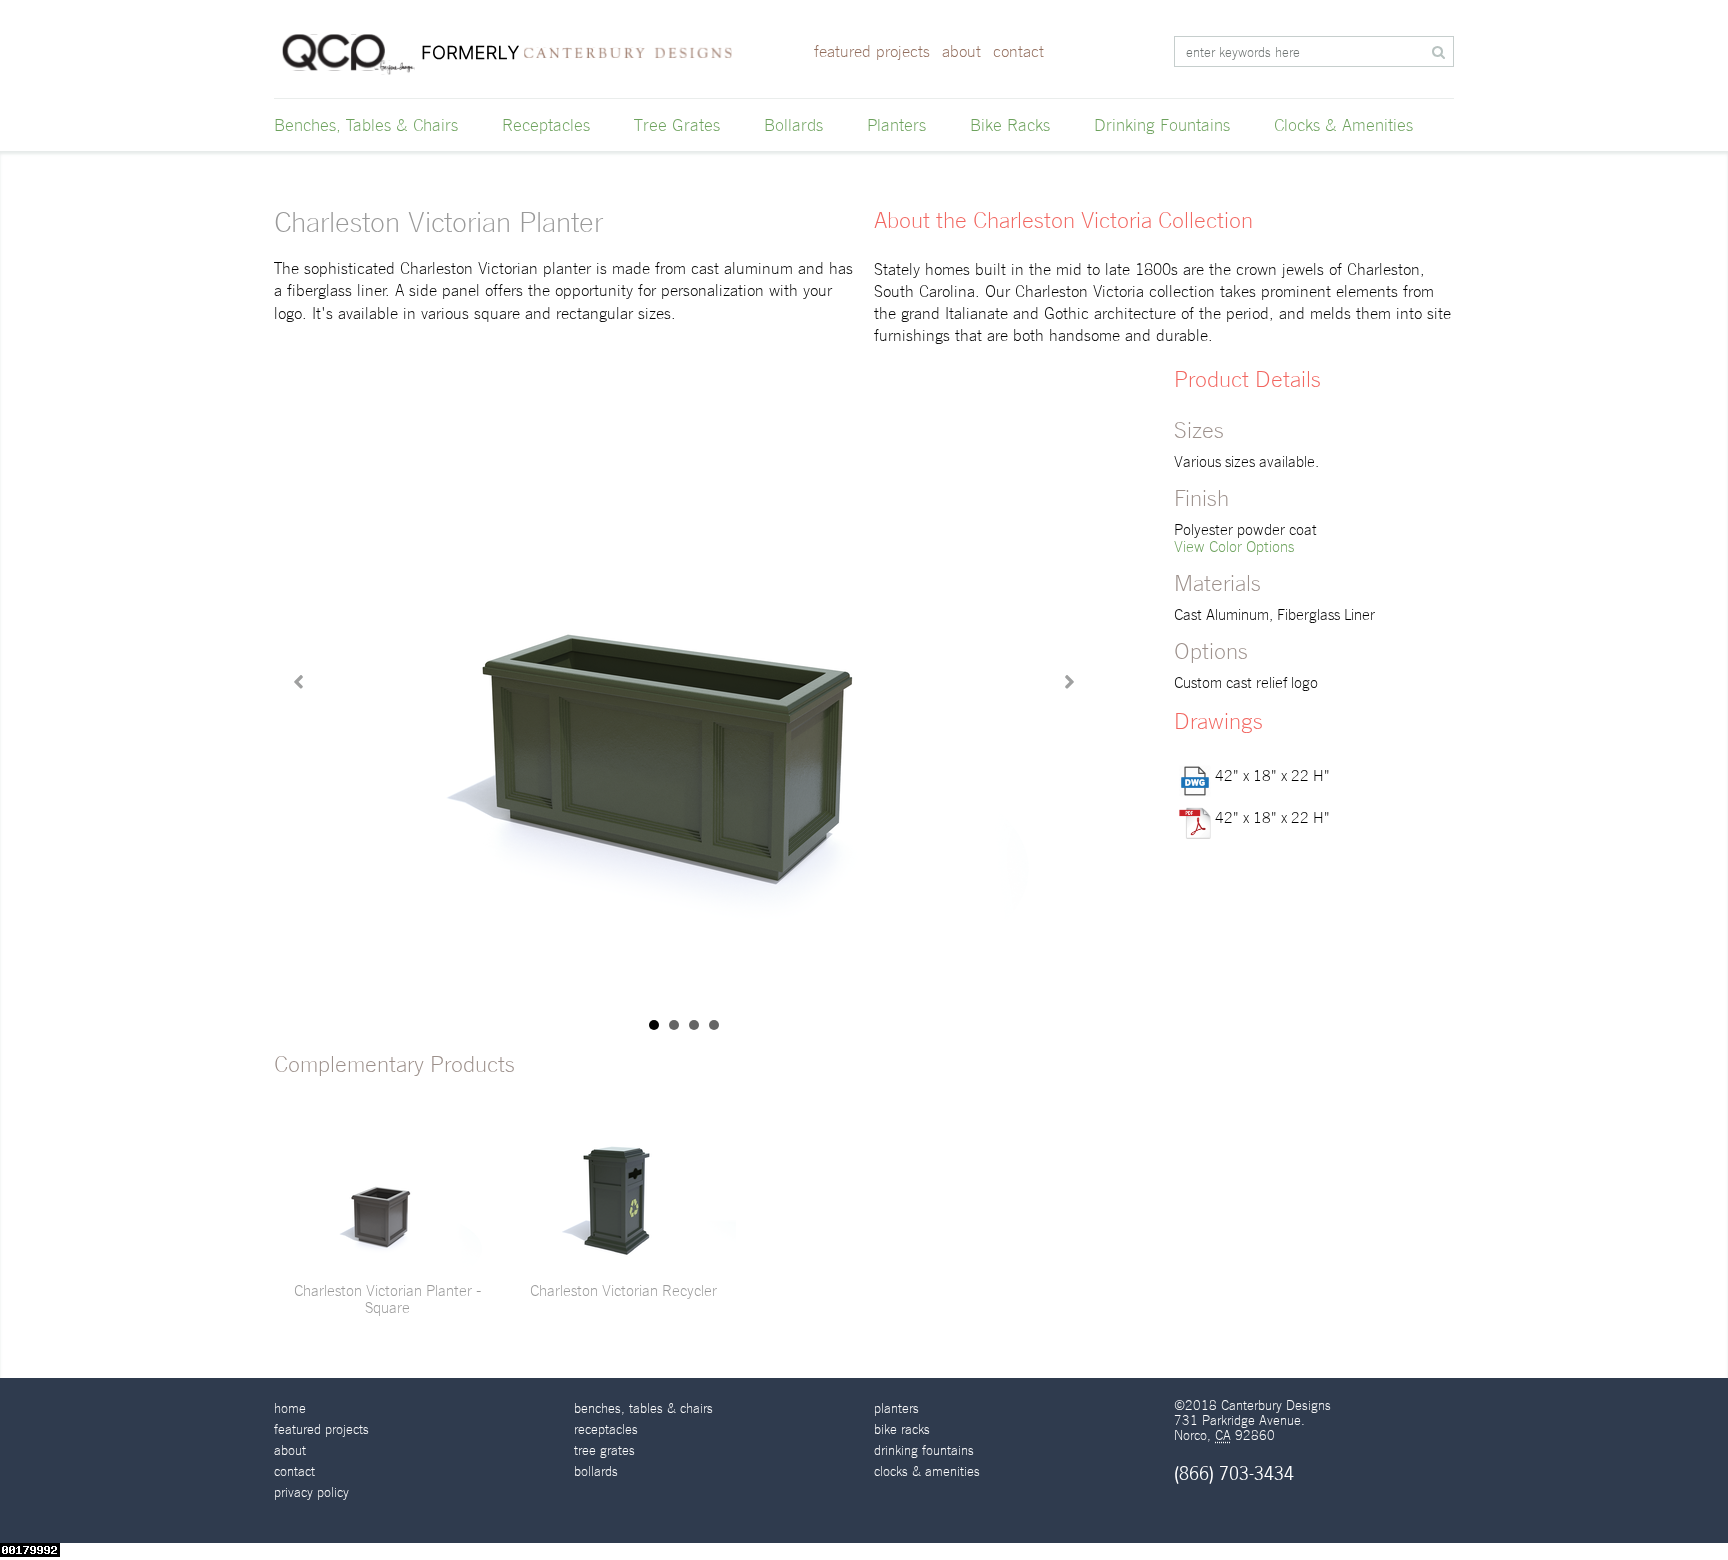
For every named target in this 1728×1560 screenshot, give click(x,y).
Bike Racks (1010, 125)
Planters (896, 125)
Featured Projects (872, 51)
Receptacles (546, 125)
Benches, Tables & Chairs (366, 125)
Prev (300, 682)
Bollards (793, 125)
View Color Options (1234, 546)
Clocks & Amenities (1343, 125)
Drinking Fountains (1162, 125)
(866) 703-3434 (1234, 1473)
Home (290, 1408)
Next (1068, 682)
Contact (1018, 51)
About (961, 51)
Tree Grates (677, 125)
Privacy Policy (311, 1492)
